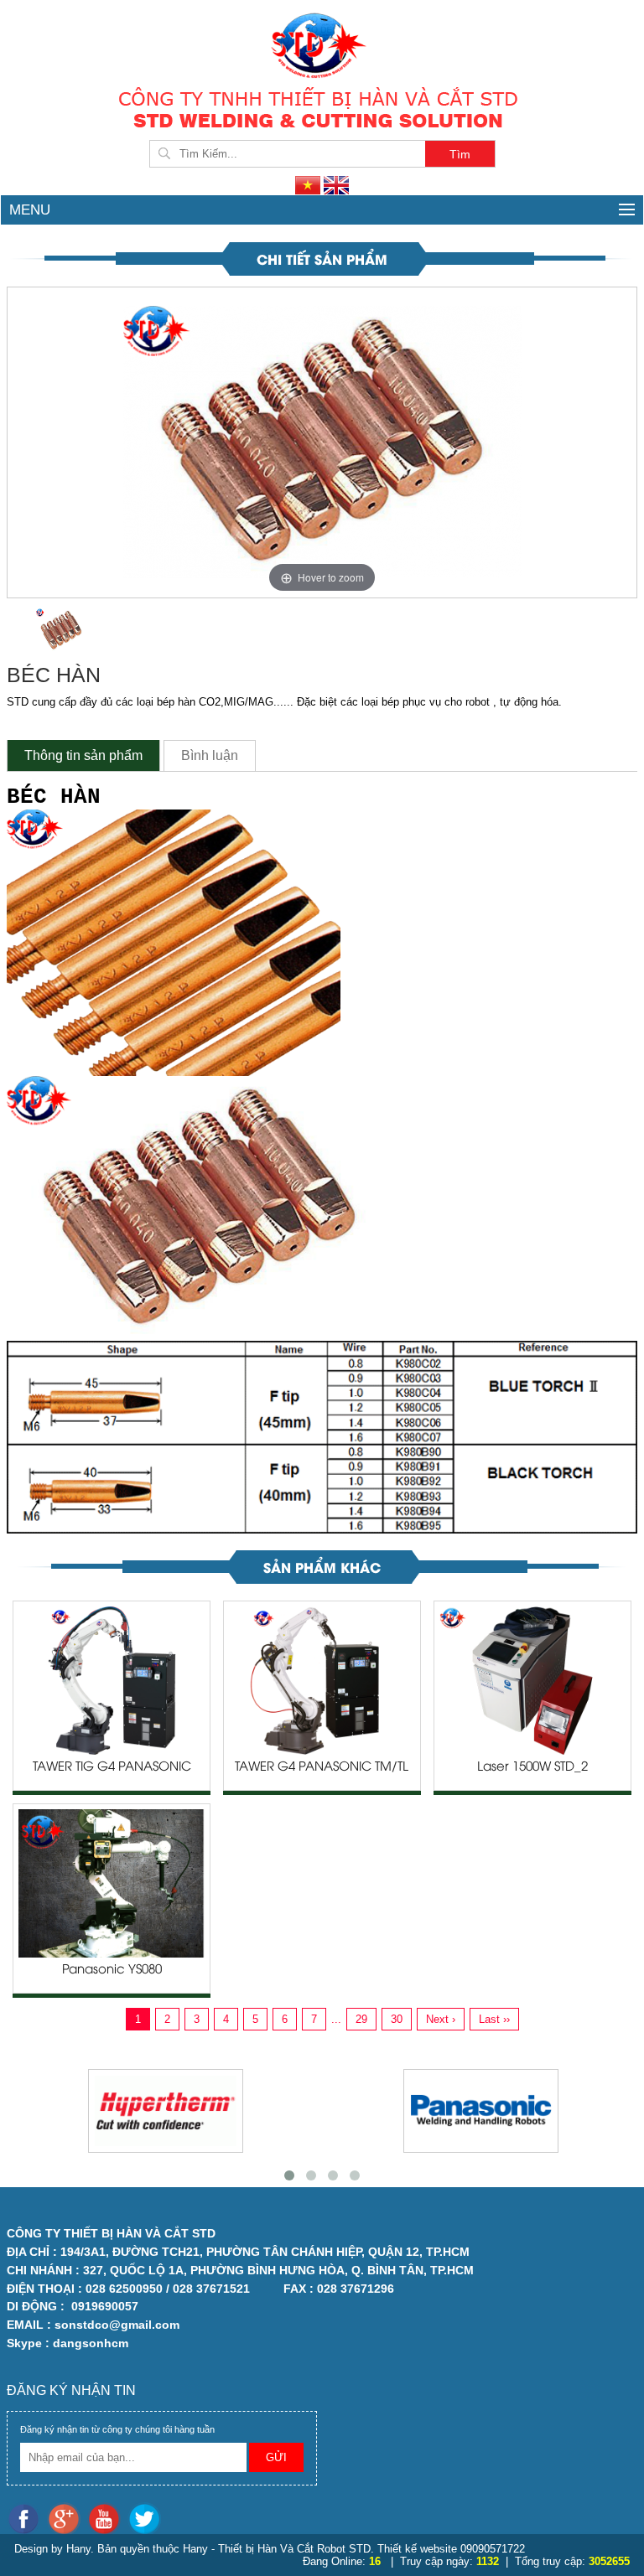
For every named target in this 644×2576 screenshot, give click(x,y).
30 (397, 2019)
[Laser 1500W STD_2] (532, 1680)
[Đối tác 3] (481, 2111)
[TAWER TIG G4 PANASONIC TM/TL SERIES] (112, 1680)
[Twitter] (146, 2518)
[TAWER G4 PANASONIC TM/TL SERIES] (322, 1680)
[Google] (67, 2518)
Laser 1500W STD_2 (532, 1767)
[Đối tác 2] (166, 2111)
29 (361, 2019)
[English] (336, 185)
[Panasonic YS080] (112, 1883)
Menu (30, 210)
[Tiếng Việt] (309, 185)
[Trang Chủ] (322, 44)
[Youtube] (107, 2518)
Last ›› (494, 2019)
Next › (441, 2019)
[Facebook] (27, 2518)
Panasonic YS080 (112, 1970)
